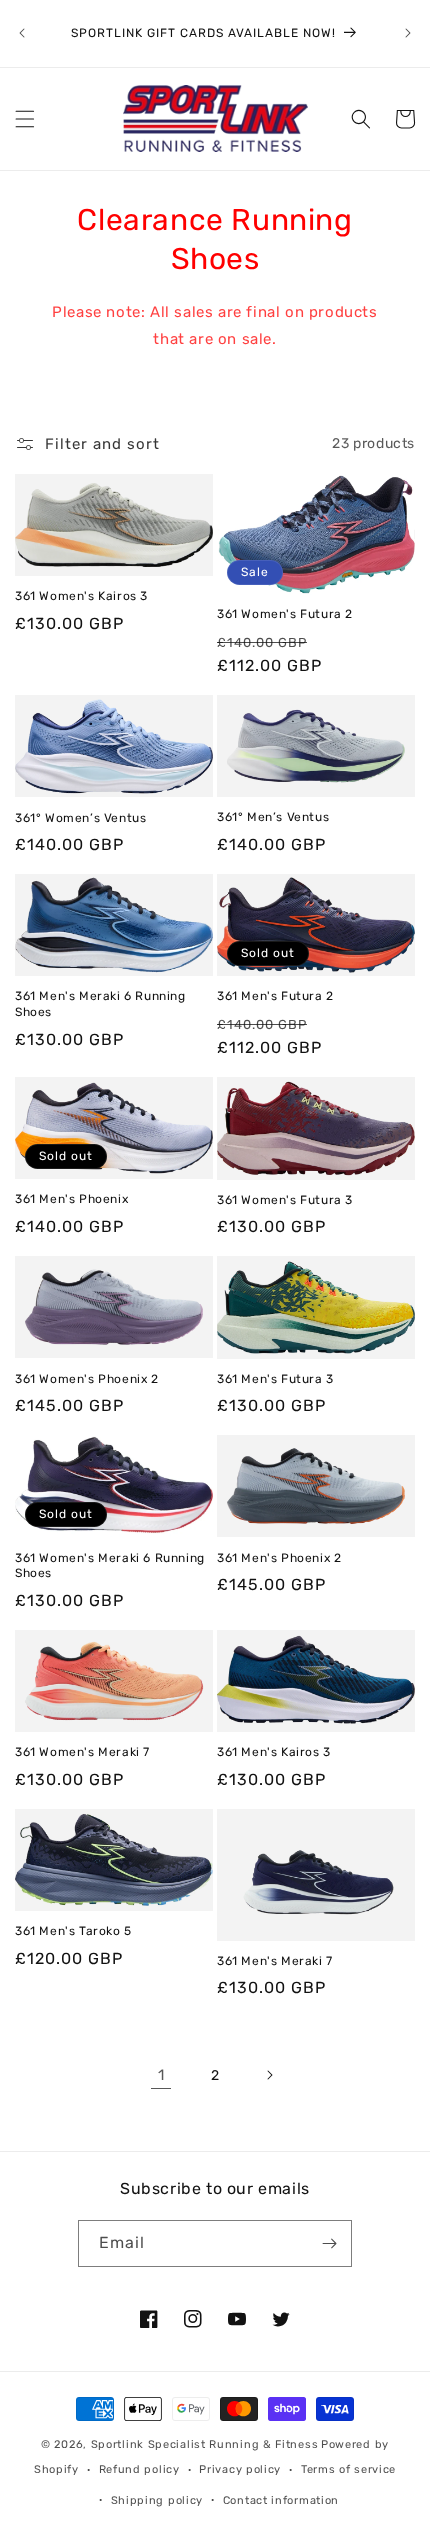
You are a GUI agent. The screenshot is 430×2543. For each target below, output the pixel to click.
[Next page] (269, 2075)
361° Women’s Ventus (80, 818)
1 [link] (161, 2075)
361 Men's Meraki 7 (275, 1961)
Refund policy (139, 2469)
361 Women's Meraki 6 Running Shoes (110, 1566)
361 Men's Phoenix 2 (279, 1558)
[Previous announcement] (22, 33)
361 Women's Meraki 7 (82, 1752)
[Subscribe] (329, 2243)
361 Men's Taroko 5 (73, 1931)
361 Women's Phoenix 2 (87, 1379)
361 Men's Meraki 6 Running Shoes (100, 1004)
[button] (25, 119)
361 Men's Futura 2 (275, 996)
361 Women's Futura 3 (285, 1200)
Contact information (281, 2500)
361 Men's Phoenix (71, 1199)
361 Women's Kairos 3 (81, 596)
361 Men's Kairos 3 (274, 1752)
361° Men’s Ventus (273, 817)
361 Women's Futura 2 (285, 614)
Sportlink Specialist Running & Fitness (205, 2444)
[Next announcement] (408, 33)
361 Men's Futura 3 (275, 1379)
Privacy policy (240, 2469)
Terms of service (348, 2469)
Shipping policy (157, 2500)
